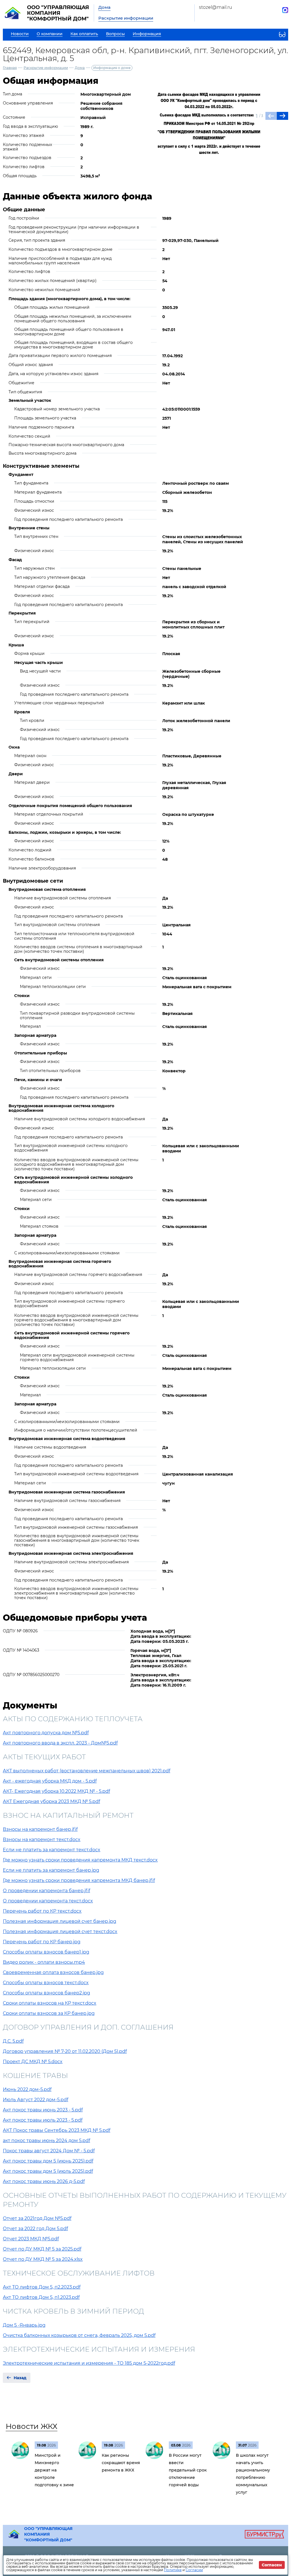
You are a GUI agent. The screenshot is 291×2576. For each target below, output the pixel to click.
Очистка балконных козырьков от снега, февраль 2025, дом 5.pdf (79, 2335)
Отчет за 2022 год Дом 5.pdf (35, 2229)
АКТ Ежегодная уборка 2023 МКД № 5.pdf (51, 1801)
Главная (10, 68)
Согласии (194, 2570)
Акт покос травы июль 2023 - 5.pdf (43, 2120)
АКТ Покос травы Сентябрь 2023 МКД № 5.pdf (57, 2130)
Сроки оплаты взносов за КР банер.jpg (49, 2013)
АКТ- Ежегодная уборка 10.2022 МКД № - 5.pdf (56, 1791)
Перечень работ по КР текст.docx (42, 1911)
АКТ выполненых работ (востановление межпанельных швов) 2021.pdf (87, 1771)
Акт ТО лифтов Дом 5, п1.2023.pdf (41, 2297)
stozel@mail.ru (216, 7)
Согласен (272, 2565)
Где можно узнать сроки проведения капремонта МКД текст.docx (80, 1860)
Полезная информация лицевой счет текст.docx (60, 1932)
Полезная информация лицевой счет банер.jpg (60, 1921)
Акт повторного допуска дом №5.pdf (46, 1733)
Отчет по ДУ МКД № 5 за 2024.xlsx (43, 2259)
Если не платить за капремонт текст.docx (52, 1850)
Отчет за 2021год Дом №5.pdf (37, 2218)
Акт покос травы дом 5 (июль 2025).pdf (48, 2171)
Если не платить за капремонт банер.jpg (51, 1870)
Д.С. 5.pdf (13, 2041)
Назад (20, 2378)
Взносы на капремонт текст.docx (42, 1839)
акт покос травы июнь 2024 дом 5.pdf (46, 2141)
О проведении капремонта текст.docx (48, 1901)
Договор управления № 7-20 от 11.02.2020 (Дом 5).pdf (65, 2051)
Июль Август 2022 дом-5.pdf (36, 2100)
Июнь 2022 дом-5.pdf (27, 2089)
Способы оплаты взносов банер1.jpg (46, 1952)
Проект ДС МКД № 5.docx (33, 2062)
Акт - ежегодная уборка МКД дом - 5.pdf (50, 1781)
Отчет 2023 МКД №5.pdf (31, 2239)
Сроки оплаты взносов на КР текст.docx (50, 2003)
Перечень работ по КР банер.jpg (42, 1942)
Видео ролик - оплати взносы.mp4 (44, 1962)
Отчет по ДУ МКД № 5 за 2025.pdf (42, 2249)
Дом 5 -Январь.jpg (24, 2325)
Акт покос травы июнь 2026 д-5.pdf (44, 2181)
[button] (282, 116)
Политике (173, 2570)
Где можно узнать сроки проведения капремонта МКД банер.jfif (79, 1880)
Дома (104, 7)
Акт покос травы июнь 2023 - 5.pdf (43, 2110)
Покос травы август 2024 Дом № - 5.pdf (49, 2151)
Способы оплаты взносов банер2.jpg (46, 1993)
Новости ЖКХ (32, 2426)
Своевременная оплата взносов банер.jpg (53, 1972)
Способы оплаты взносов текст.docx (46, 1983)
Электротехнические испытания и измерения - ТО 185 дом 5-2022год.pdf (89, 2363)
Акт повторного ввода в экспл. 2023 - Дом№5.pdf (60, 1743)
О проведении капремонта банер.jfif (46, 1891)
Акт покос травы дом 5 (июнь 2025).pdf (48, 2161)
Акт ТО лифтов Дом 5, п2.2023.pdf (42, 2287)
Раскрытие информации (126, 18)
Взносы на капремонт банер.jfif (40, 1829)
